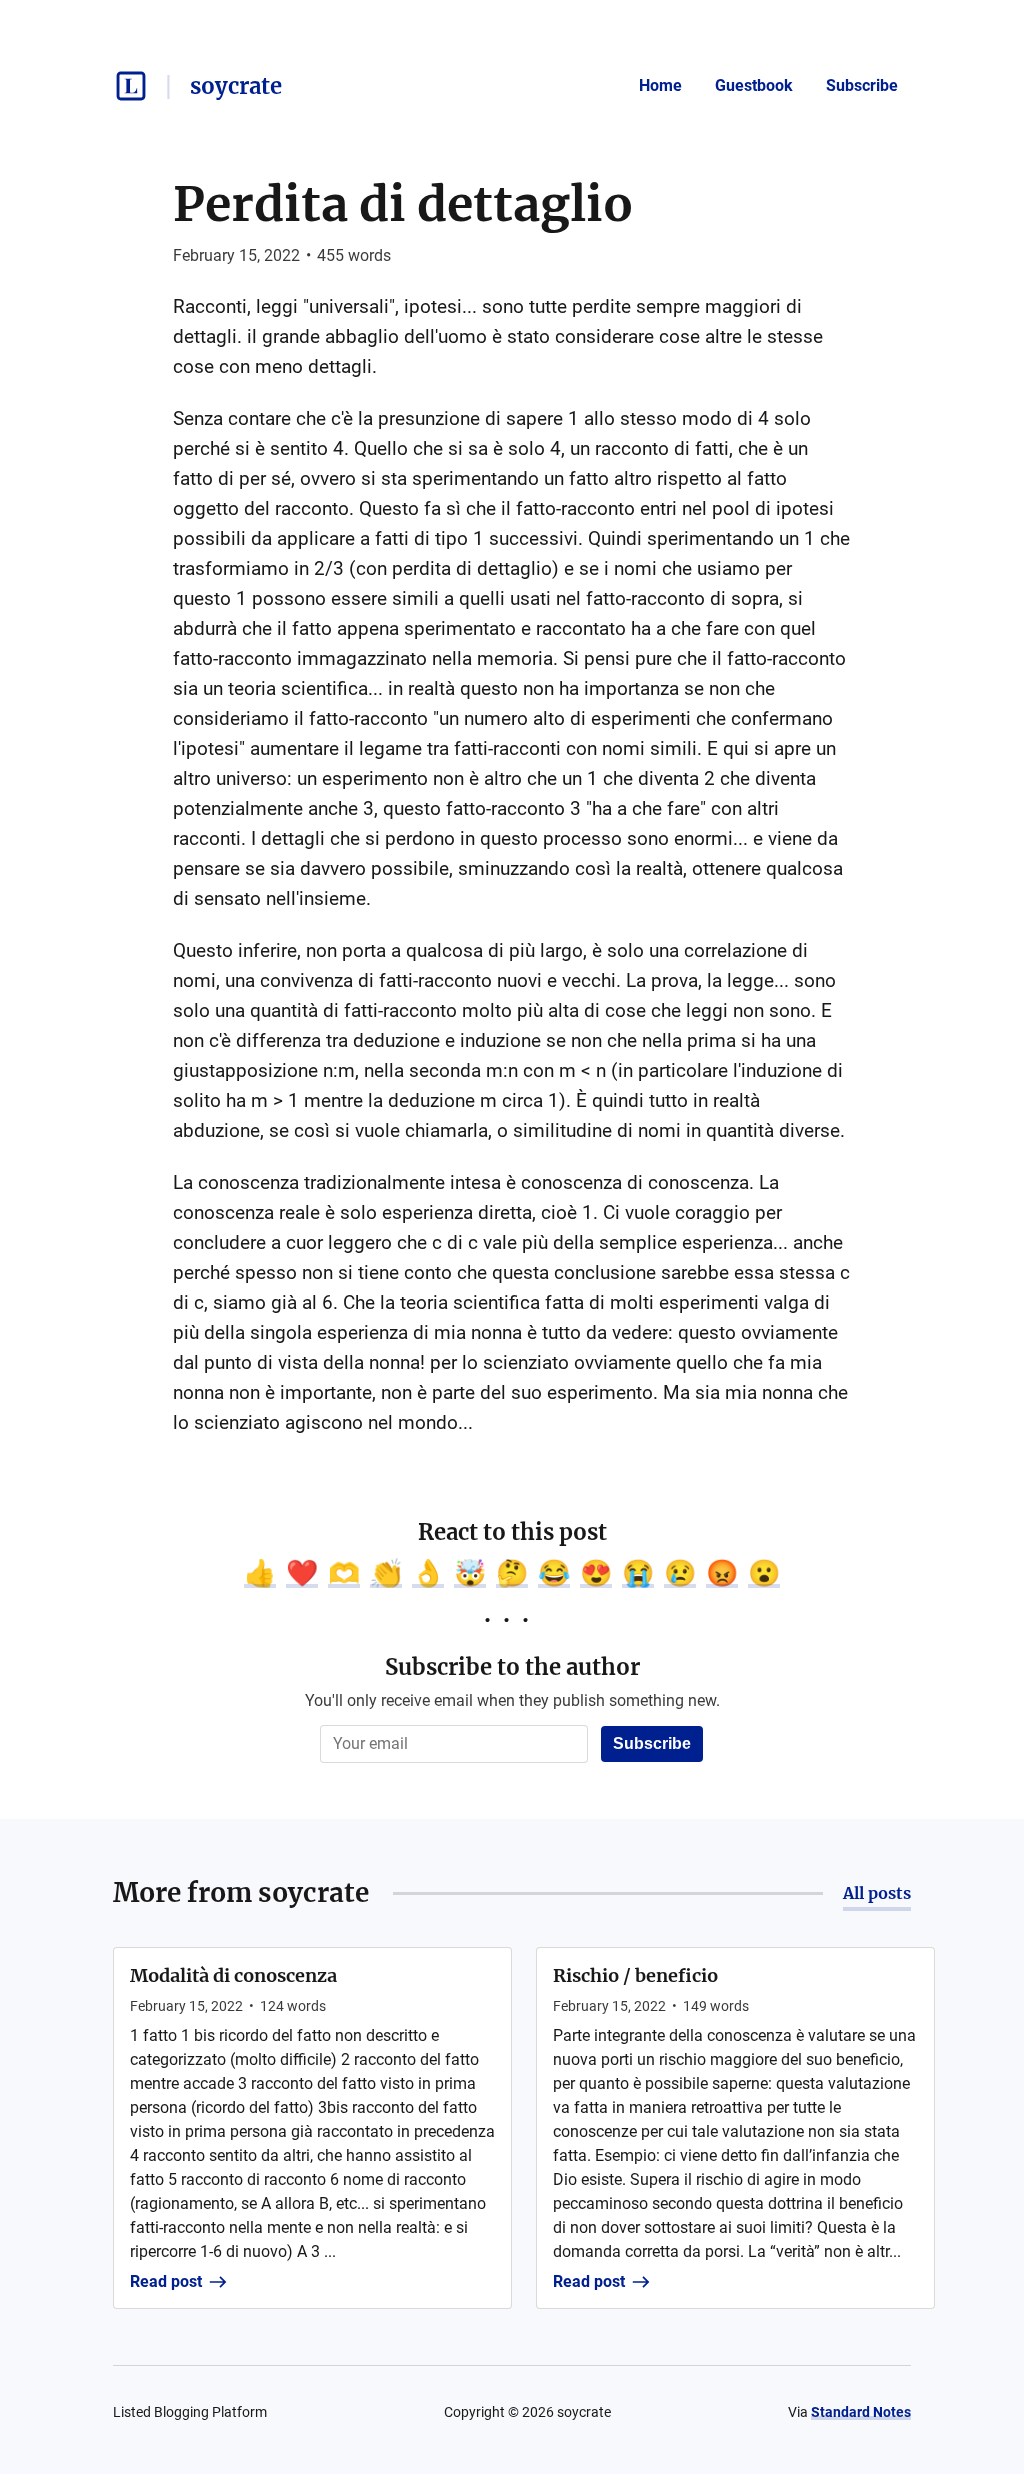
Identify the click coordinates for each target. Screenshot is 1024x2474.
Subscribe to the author (512, 1667)
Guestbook (754, 85)
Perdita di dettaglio (403, 204)
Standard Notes (861, 2412)
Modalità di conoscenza (233, 1975)
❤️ (302, 1573)
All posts (877, 1893)
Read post (166, 2281)
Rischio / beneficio (635, 1975)
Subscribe (862, 85)
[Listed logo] (131, 86)
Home (660, 85)
